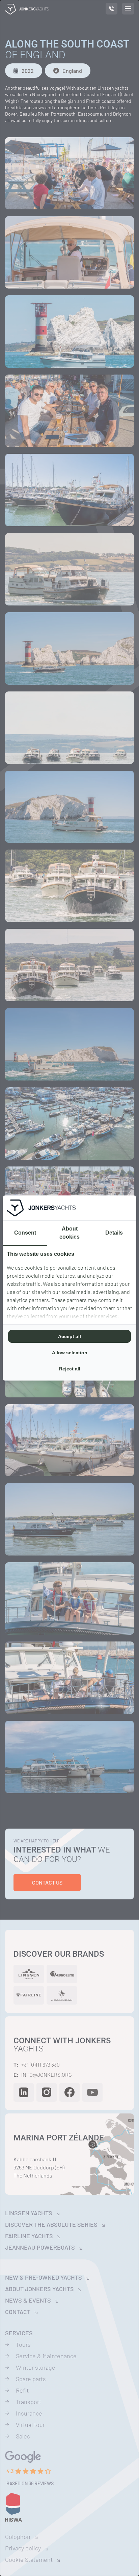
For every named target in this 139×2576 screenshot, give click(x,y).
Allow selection (70, 1353)
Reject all (70, 1369)
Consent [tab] (25, 1233)
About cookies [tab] (69, 1233)
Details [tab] (114, 1233)
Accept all (69, 1336)
